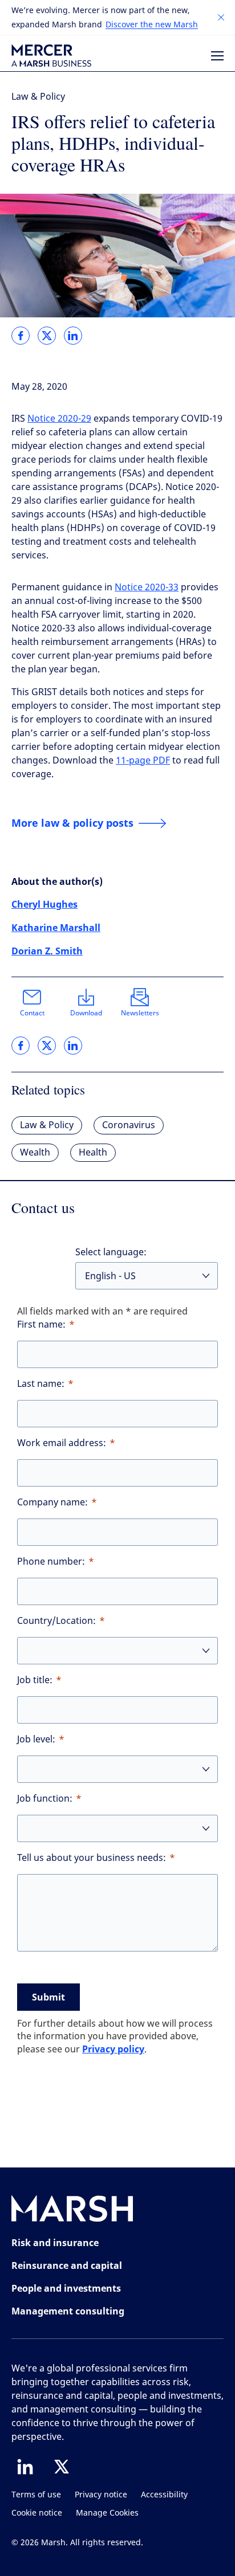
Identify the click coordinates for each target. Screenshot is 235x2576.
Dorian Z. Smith (47, 951)
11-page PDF (143, 760)
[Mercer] (51, 56)
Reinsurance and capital (67, 2265)
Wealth (35, 1152)
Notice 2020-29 (59, 419)
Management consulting (68, 2311)
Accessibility (164, 2495)
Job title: (35, 1680)
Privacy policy (113, 2049)
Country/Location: (56, 1621)
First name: (41, 1324)
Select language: (111, 1252)
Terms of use (36, 2495)
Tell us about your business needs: (92, 1858)
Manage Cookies (107, 2513)
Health (93, 1152)
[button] (221, 18)
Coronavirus (129, 1125)
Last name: (41, 1384)
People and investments (66, 2288)
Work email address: (62, 1443)
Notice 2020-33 (147, 587)
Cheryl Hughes (44, 904)
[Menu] (217, 56)
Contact (32, 1013)
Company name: (52, 1502)
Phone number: (51, 1561)
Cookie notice (37, 2513)
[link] (21, 336)
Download (86, 1013)
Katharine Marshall (56, 928)
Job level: (36, 1739)
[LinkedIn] (25, 2467)
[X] (62, 2467)
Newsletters (140, 1013)
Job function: (45, 1799)
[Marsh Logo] (72, 2211)
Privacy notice (101, 2495)
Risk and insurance (55, 2243)
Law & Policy (38, 97)
